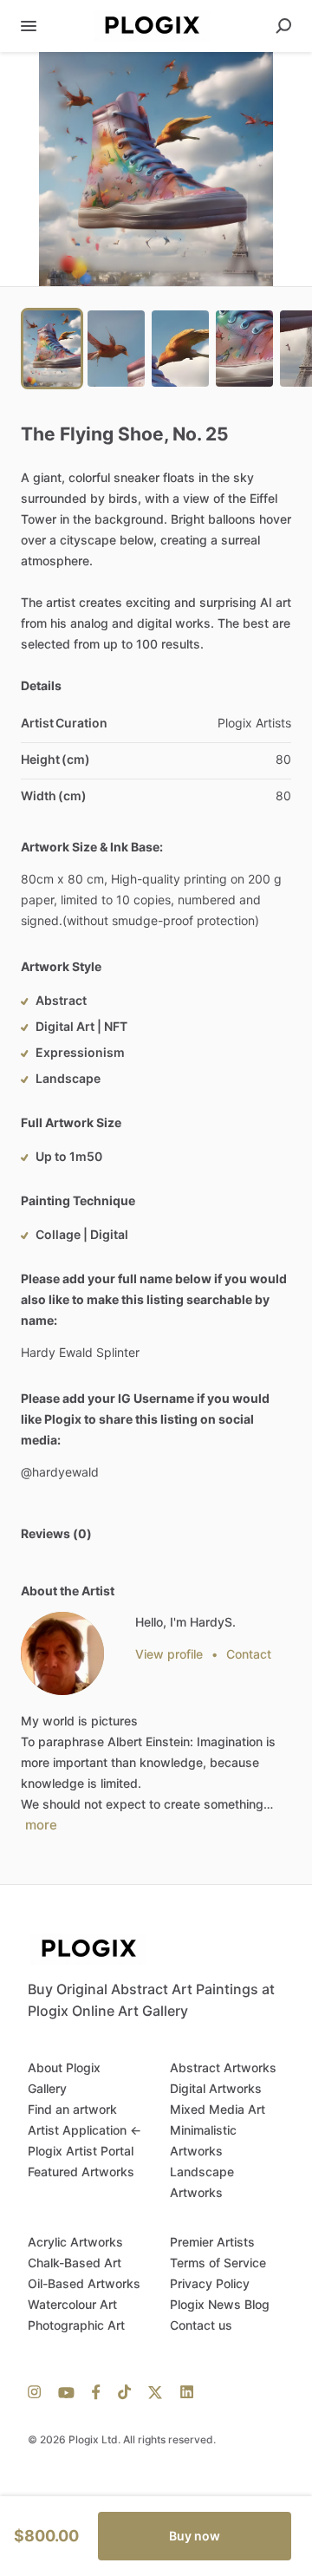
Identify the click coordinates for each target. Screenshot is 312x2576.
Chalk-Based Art (75, 2263)
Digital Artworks (216, 2088)
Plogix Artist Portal (81, 2151)
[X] (156, 2391)
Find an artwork (72, 2109)
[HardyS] (62, 1653)
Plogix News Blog (220, 2304)
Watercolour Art (72, 2304)
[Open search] (283, 26)
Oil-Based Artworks (84, 2283)
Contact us (201, 2325)
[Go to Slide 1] (52, 349)
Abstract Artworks (223, 2067)
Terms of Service (218, 2263)
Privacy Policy (210, 2283)
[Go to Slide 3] (180, 349)
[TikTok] (124, 2391)
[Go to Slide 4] (244, 349)
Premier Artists (212, 2242)
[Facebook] (96, 2391)
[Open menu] (29, 26)
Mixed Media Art (218, 2109)
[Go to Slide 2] (116, 349)
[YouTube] (66, 2391)
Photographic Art (76, 2325)
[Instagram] (39, 2391)
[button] (156, 169)
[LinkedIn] (182, 2391)
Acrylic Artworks (75, 2242)
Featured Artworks (81, 2172)
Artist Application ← (84, 2130)
